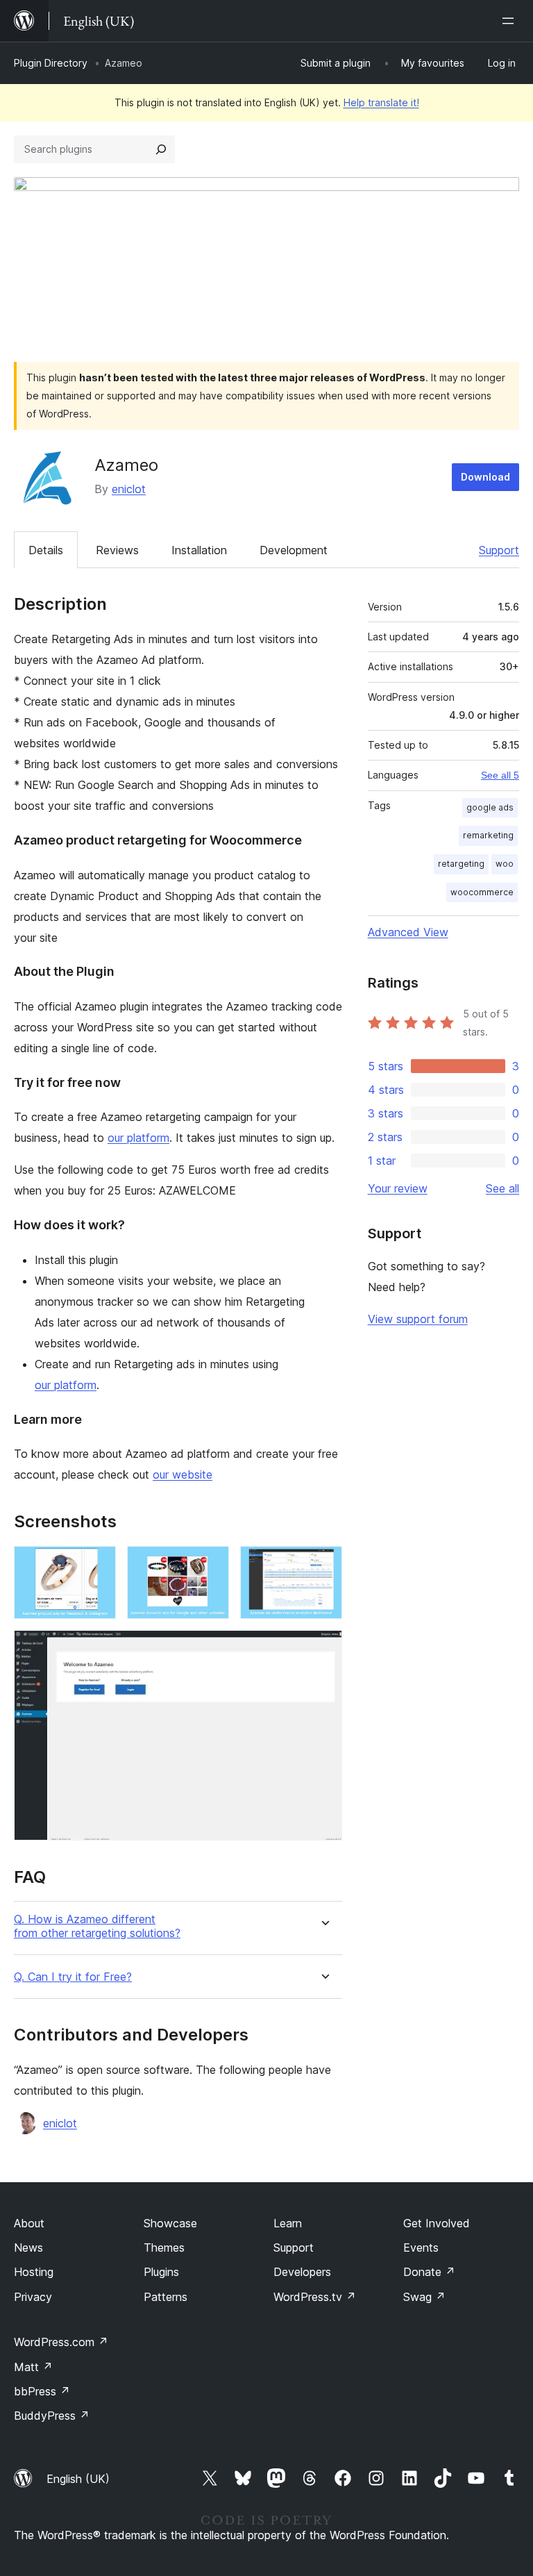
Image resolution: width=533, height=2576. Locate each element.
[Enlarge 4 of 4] (323, 1649)
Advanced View (408, 932)
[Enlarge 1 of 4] (97, 1565)
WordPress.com (61, 2342)
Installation (199, 550)
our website (183, 1474)
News (28, 2247)
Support (499, 550)
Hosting (34, 2272)
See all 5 (500, 775)
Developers (302, 2272)
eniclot (129, 489)
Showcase (170, 2223)
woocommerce (482, 892)
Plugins (161, 2272)
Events (421, 2247)
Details (46, 550)
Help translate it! (381, 102)
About (29, 2223)
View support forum (418, 1319)
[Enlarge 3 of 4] (323, 1565)
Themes (164, 2247)
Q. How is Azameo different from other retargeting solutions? (97, 1926)
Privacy (33, 2297)
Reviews (117, 550)
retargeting (461, 864)
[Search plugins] (161, 149)
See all (502, 1188)
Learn (288, 2223)
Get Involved (437, 2223)
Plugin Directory (51, 63)
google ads (490, 807)
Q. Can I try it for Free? (73, 1977)
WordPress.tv (315, 2297)
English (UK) (78, 2479)
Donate (429, 2272)
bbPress (42, 2391)
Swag (424, 2297)
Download (485, 477)
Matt (33, 2367)
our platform (138, 1138)
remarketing (488, 835)
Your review (398, 1188)
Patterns (166, 2297)
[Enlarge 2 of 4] (210, 1565)
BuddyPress (52, 2416)
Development (294, 550)
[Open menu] (511, 21)
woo (505, 864)
